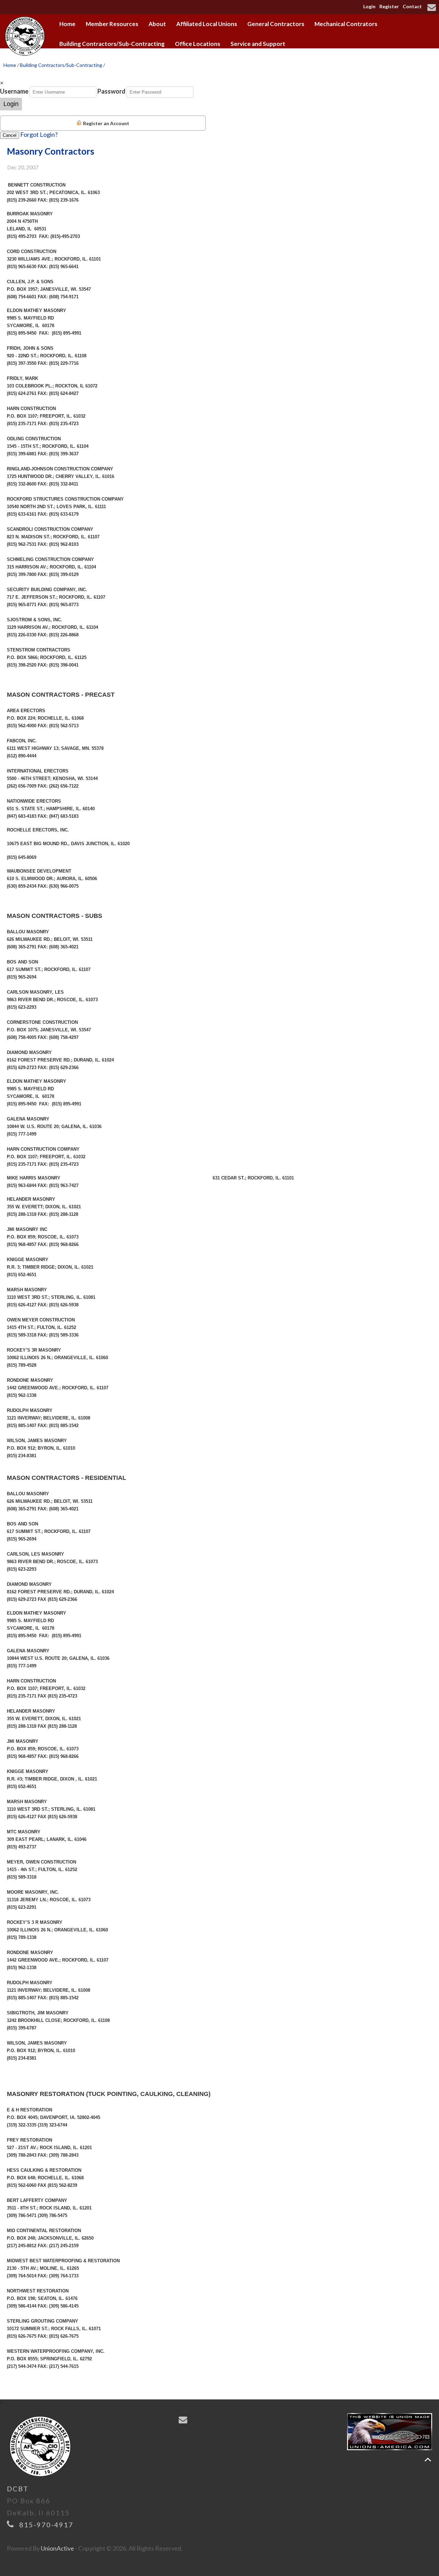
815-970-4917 (46, 2525)
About (157, 24)
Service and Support (258, 44)
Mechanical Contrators (346, 24)
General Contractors (276, 24)
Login (369, 6)
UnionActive (57, 2548)
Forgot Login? (39, 134)
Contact (412, 6)
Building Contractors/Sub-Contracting (112, 44)
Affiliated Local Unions (207, 24)
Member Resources (112, 24)
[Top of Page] (428, 2460)
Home (67, 24)
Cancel (10, 135)
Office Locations (198, 44)
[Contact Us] (433, 8)
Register (389, 6)
